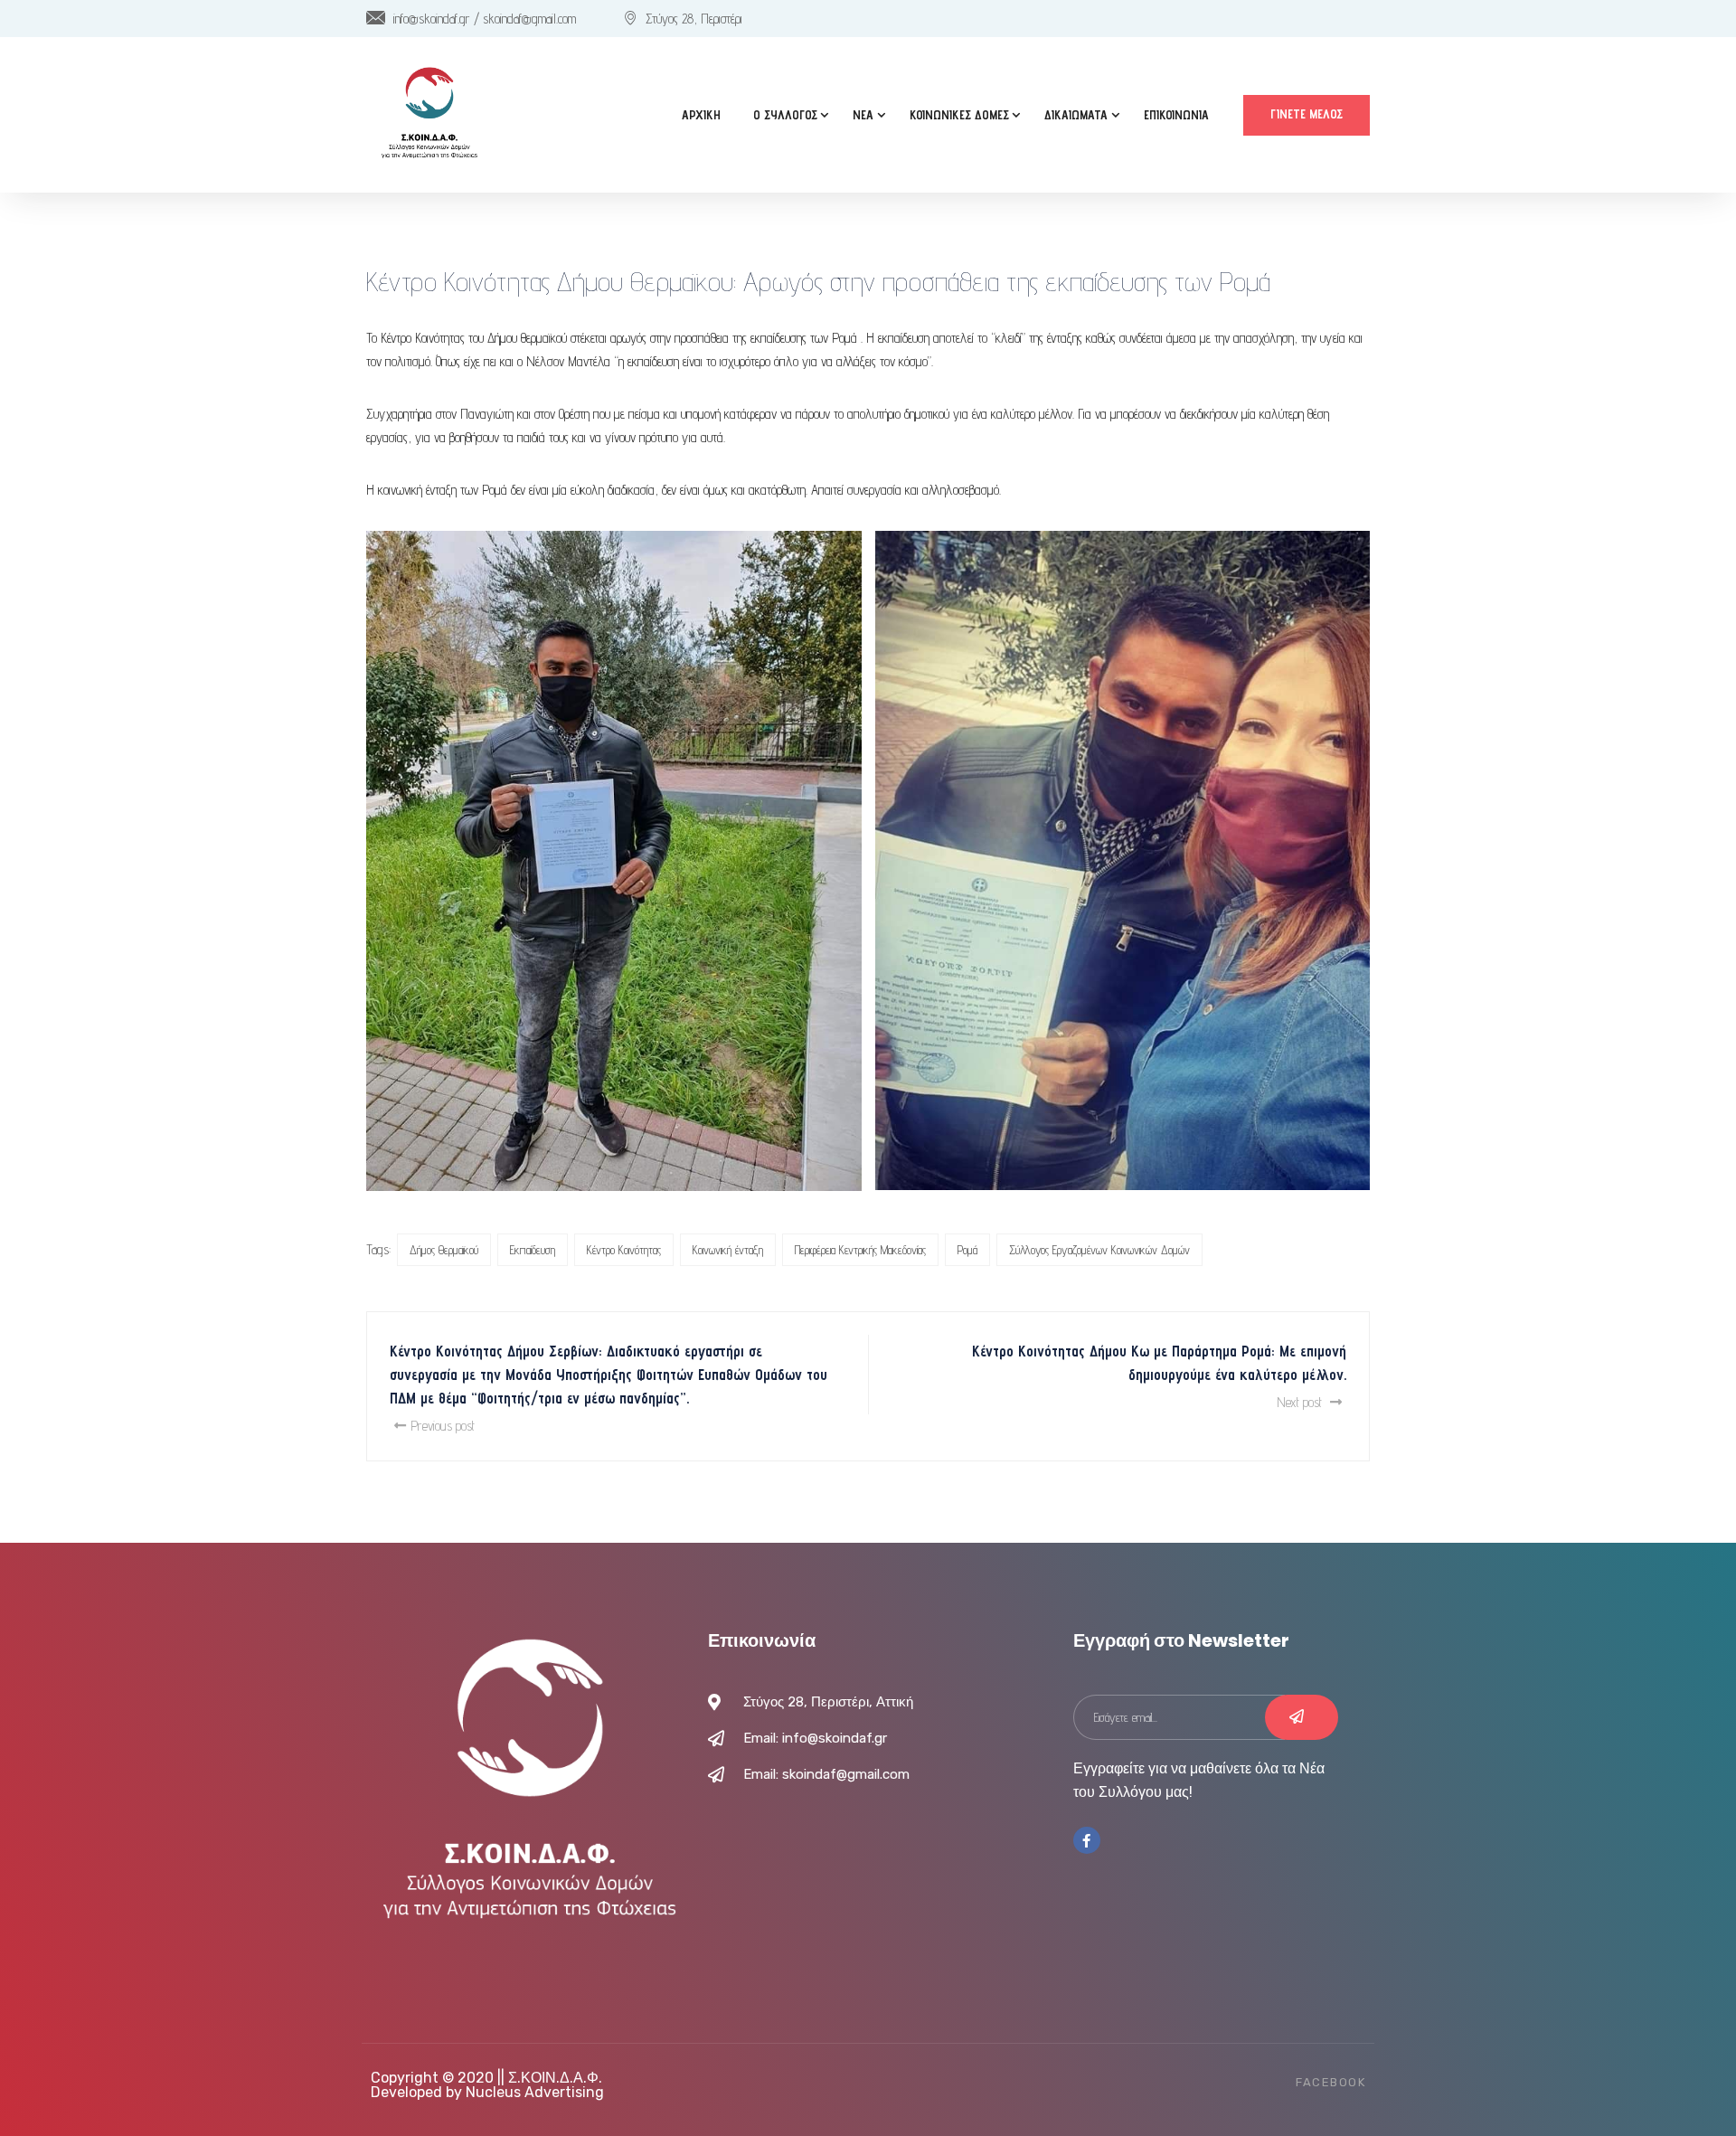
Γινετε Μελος (1307, 114)
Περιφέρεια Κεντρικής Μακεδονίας (860, 1250)
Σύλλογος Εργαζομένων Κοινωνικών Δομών (1099, 1250)
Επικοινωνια (1176, 115)
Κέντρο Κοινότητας (624, 1250)
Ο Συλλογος (785, 115)
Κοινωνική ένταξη (728, 1250)
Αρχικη (701, 115)
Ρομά (967, 1250)
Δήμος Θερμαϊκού (444, 1250)
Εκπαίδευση (533, 1250)
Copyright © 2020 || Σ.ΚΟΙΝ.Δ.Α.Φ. (486, 2078)
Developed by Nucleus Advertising (487, 2092)
